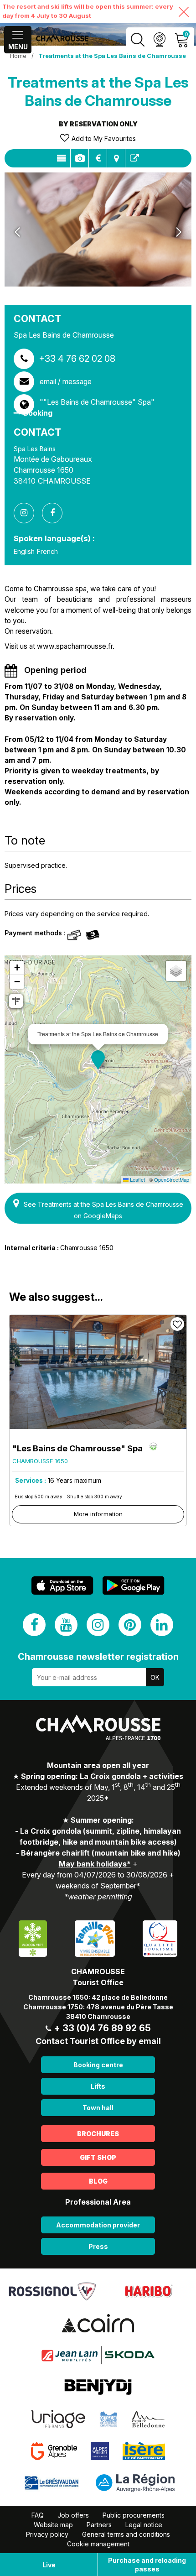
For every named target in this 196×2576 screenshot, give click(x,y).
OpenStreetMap (172, 1179)
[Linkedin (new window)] (162, 1625)
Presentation (61, 158)
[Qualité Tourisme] (160, 1938)
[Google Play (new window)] (134, 1586)
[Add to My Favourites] (177, 1324)
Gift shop (98, 2157)
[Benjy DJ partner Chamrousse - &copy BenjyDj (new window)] (98, 2387)
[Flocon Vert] (33, 1938)
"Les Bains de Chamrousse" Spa (77, 1448)
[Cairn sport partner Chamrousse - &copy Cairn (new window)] (98, 2323)
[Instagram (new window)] (98, 1625)
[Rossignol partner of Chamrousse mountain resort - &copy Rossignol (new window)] (52, 2291)
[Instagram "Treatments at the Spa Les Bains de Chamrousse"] (27, 513)
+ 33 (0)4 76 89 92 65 (102, 2028)
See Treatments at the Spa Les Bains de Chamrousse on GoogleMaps (103, 1210)
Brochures (98, 2134)
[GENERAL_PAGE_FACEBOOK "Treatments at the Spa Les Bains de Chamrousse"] (56, 513)
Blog (98, 2181)
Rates (98, 158)
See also (134, 158)
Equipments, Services (80, 158)
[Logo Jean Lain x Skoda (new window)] (98, 2355)
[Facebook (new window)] (34, 1625)
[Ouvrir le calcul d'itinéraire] (16, 1001)
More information (98, 1514)
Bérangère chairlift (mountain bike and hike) (101, 1853)
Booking (38, 413)
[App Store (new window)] (62, 1586)
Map (116, 158)
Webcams (159, 40)
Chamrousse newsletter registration (98, 1657)
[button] (98, 1060)
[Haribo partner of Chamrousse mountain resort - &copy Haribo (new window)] (148, 2291)
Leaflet (137, 1179)
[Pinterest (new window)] (130, 1625)
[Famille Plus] (95, 1938)
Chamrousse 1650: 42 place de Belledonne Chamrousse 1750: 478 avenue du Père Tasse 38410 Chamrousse (98, 2007)
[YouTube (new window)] (66, 1625)
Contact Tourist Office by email (98, 2041)
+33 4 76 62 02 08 (77, 359)
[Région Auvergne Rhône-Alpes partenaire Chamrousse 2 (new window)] (135, 2482)
